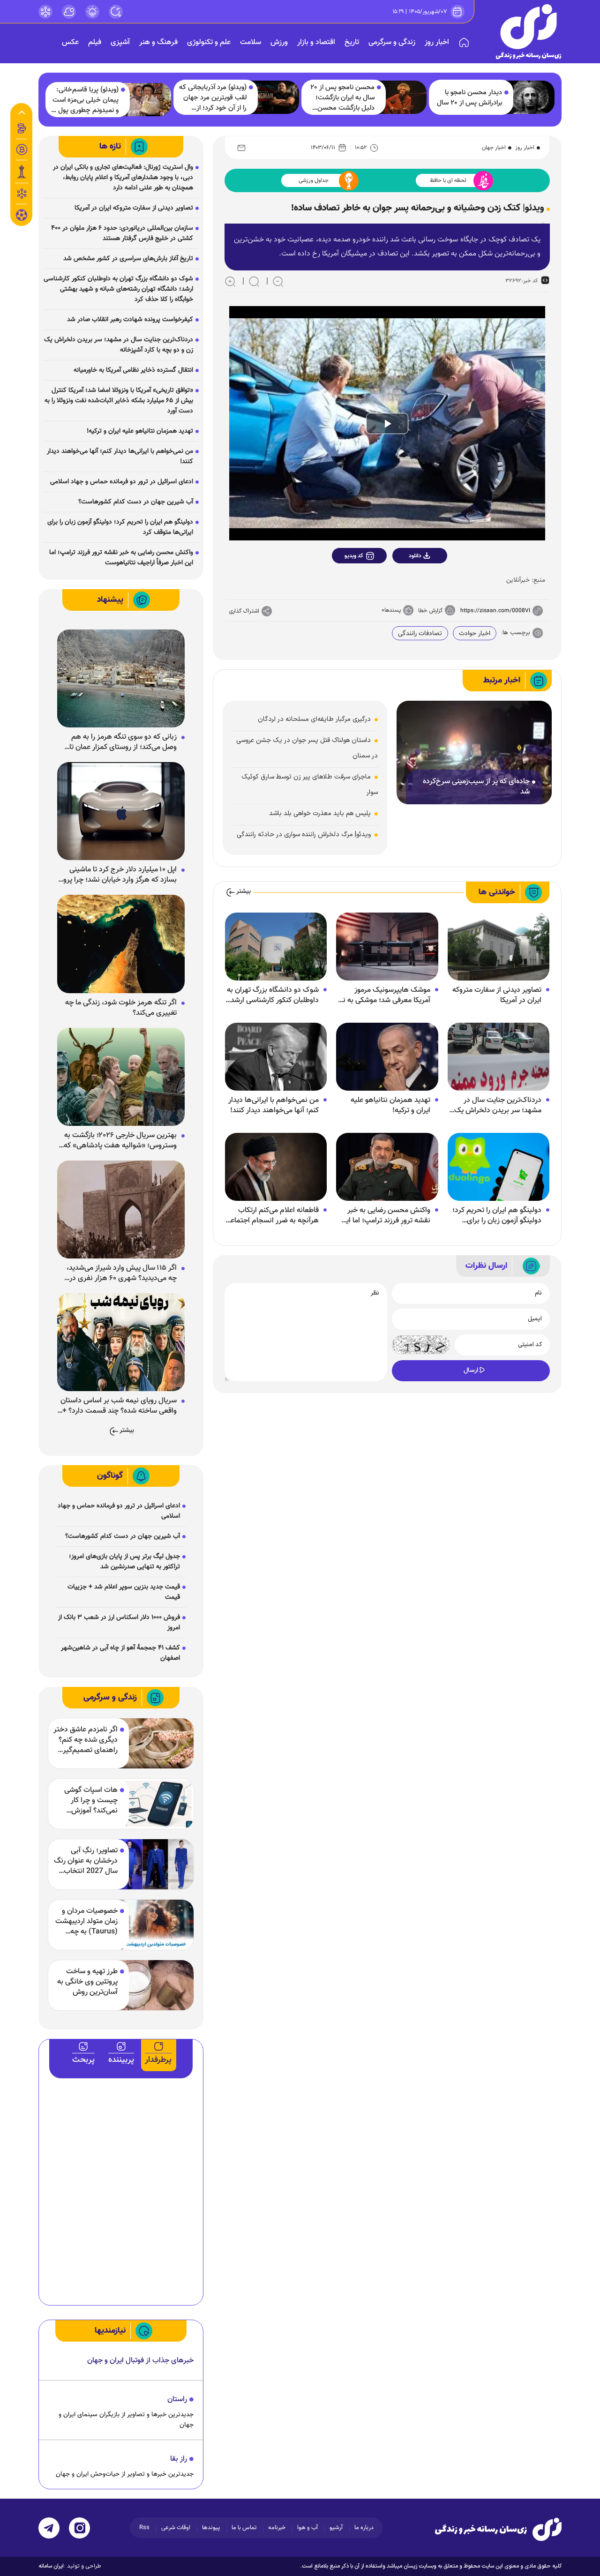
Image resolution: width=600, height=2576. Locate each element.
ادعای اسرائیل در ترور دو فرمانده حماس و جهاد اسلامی (122, 482)
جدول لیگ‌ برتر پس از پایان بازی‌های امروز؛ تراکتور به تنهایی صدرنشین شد (124, 1562)
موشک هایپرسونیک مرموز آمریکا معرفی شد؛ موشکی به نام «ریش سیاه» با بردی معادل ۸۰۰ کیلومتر (383, 996)
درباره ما (364, 2528)
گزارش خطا (430, 611)
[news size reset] (254, 281)
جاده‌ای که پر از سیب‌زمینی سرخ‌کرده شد (476, 787)
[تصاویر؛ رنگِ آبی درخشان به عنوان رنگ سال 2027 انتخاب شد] (155, 1864)
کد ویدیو (354, 556)
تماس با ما (244, 2528)
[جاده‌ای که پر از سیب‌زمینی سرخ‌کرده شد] (474, 753)
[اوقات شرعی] (92, 12)
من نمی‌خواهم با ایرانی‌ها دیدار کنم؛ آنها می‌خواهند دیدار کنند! (274, 1106)
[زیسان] (498, 2529)
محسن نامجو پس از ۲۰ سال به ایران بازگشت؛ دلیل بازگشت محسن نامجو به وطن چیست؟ (342, 98)
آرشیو (336, 2528)
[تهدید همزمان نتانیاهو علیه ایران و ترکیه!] (387, 1057)
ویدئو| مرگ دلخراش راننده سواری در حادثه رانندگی (304, 835)
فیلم (95, 42)
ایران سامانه (51, 2566)
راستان (177, 2400)
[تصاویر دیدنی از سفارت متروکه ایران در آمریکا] (499, 947)
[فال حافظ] (22, 194)
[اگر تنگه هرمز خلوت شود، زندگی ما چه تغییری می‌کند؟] (121, 944)
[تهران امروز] (22, 172)
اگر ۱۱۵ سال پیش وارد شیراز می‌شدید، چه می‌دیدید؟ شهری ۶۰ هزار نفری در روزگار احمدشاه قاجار (122, 1273)
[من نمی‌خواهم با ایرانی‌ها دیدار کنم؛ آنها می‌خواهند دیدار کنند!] (276, 1057)
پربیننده (121, 2060)
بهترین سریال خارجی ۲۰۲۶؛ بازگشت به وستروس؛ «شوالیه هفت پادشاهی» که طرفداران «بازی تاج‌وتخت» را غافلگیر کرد (118, 1141)
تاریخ (352, 42)
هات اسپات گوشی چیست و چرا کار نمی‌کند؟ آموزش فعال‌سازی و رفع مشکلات (91, 1801)
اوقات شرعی (176, 2528)
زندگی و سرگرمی (392, 42)
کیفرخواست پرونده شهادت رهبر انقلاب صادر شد (130, 320)
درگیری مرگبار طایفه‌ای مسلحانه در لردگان (314, 719)
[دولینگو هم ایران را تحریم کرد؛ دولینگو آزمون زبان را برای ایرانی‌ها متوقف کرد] (499, 1167)
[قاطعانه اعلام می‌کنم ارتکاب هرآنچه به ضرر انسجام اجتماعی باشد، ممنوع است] (276, 1167)
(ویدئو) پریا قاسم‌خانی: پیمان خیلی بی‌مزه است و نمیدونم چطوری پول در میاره (84, 100)
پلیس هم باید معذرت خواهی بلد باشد (320, 813)
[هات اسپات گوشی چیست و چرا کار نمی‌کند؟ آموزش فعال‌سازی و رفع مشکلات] (155, 1804)
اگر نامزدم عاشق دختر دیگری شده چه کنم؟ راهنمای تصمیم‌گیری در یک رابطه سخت (86, 1740)
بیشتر (244, 892)
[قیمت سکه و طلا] (22, 128)
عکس (70, 42)
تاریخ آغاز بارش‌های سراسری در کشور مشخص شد (128, 259)
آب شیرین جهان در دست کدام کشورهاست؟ (136, 502)
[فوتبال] (22, 217)
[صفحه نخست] (464, 43)
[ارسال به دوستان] (241, 148)
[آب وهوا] (69, 12)
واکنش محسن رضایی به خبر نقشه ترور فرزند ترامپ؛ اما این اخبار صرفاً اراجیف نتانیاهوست (386, 1216)
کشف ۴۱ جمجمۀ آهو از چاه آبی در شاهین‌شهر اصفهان (120, 1653)
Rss (144, 2528)
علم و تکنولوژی (209, 42)
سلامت (251, 42)
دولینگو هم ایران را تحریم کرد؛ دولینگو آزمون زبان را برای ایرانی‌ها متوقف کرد (497, 1216)
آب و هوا (307, 2528)
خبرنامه (277, 2528)
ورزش (279, 42)
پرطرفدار (158, 2060)
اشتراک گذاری (244, 611)
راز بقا (179, 2459)
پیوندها (211, 2528)
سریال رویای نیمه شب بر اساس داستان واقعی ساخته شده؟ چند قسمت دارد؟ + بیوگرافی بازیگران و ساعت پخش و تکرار (119, 1406)
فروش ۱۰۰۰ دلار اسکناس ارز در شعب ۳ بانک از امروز (119, 1623)
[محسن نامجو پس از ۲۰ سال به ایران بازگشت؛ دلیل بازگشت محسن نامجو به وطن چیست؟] (402, 97)
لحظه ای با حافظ (448, 180)
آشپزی (120, 42)
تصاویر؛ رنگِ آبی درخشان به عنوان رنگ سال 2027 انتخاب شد (86, 1861)
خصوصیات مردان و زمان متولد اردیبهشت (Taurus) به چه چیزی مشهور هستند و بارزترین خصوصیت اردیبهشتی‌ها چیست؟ (86, 1922)
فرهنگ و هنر (158, 42)
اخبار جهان (494, 148)
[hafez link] (45, 12)
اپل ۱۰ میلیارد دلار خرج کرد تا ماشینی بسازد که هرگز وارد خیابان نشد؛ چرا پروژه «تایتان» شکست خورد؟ (117, 875)
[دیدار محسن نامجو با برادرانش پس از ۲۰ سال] (529, 97)
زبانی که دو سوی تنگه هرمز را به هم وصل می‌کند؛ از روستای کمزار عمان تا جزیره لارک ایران (123, 742)
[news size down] (278, 281)
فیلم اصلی (415, 580)
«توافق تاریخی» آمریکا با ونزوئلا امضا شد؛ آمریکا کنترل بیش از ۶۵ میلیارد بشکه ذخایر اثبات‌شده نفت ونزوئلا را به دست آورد (119, 401)
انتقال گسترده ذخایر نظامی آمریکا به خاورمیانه (133, 370)
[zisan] (529, 32)
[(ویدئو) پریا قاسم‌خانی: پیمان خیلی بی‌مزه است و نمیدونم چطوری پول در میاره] (146, 100)
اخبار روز (437, 42)
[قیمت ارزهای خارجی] (22, 150)
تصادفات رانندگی (420, 634)
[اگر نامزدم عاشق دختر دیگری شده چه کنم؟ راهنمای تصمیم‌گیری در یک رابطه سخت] (155, 1743)
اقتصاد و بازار (316, 42)
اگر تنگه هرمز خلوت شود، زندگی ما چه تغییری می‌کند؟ (121, 1008)
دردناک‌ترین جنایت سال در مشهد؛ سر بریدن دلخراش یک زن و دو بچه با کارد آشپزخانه (498, 1106)
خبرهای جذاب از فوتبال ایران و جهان (140, 2361)
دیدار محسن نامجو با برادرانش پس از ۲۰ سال (469, 98)
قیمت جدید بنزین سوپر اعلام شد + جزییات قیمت (124, 1592)
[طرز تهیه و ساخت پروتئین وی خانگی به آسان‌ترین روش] (155, 1985)
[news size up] (230, 281)
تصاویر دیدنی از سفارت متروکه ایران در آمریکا (497, 996)
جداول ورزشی (314, 180)
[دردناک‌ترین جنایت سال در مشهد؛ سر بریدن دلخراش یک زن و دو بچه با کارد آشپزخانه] (499, 1057)
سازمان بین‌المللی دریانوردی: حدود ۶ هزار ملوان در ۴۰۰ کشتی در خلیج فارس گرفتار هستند (122, 233)
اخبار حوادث (475, 634)
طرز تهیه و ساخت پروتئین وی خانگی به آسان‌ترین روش (87, 1982)
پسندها (393, 610)
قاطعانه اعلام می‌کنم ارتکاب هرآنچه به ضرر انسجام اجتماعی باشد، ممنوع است (272, 1216)
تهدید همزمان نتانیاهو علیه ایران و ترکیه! (390, 1106)
